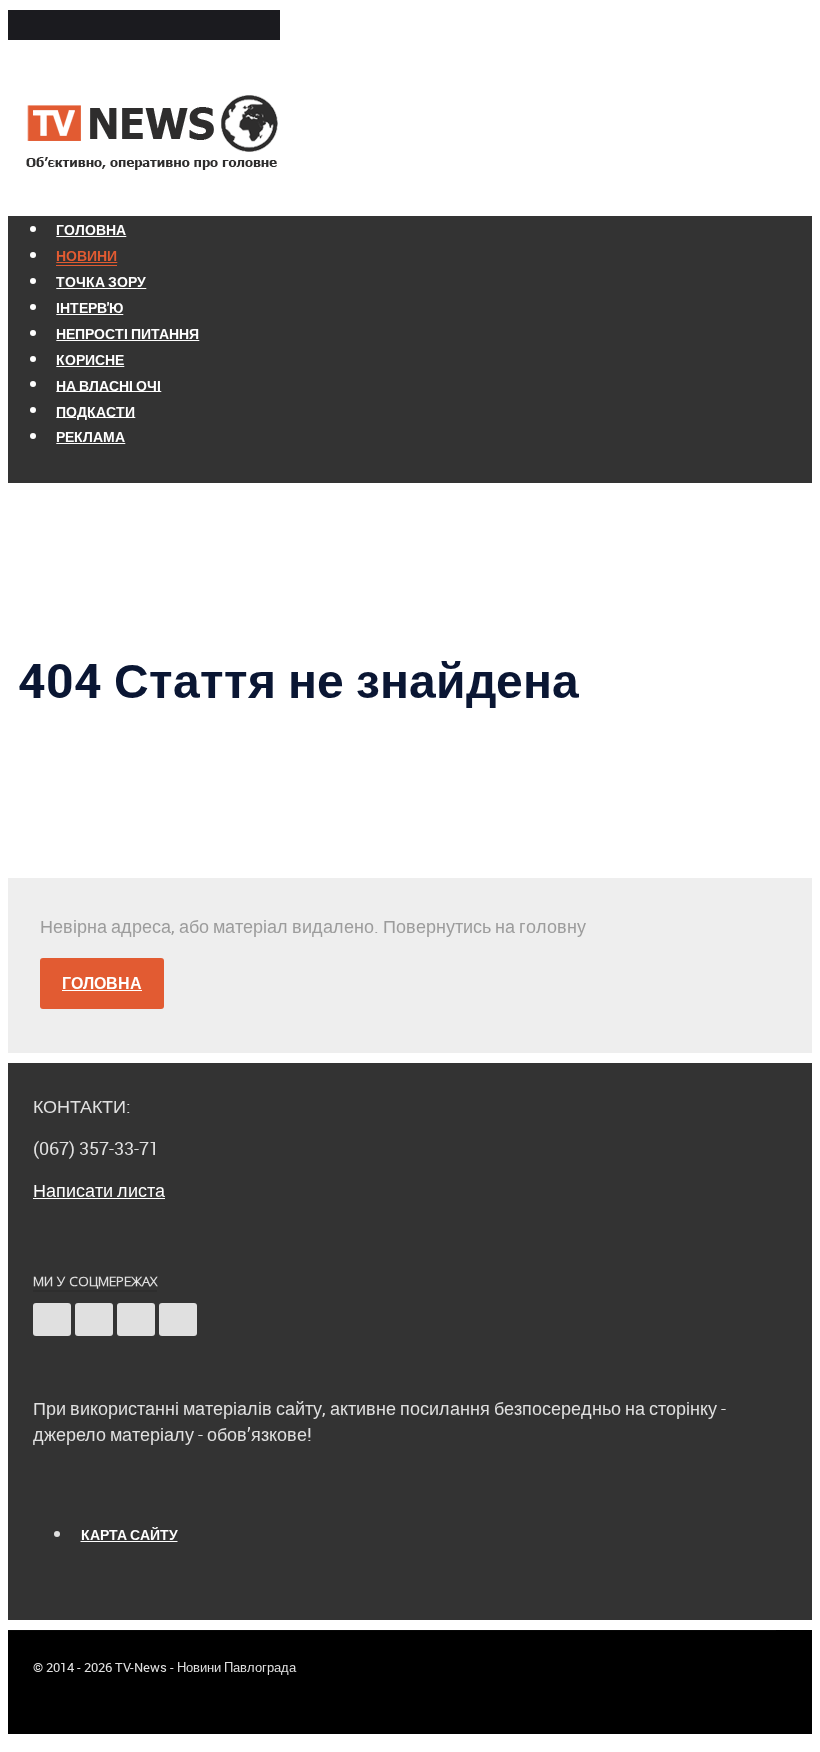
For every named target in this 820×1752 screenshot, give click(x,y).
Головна (102, 983)
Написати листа (99, 1190)
